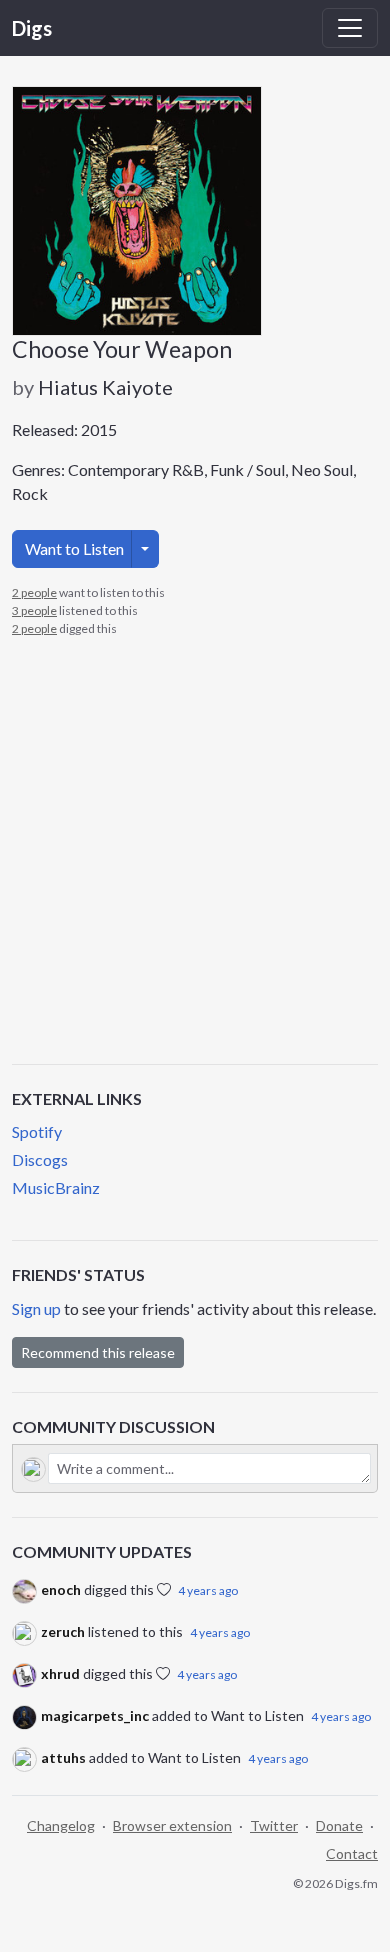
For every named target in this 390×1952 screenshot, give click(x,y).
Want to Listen (74, 548)
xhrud (60, 1673)
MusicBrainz (56, 1187)
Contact (352, 1853)
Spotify (37, 1131)
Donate (339, 1825)
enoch (61, 1589)
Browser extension (172, 1825)
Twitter (274, 1825)
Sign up (36, 1308)
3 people (34, 610)
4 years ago (208, 1590)
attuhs (63, 1757)
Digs (32, 28)
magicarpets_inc (95, 1715)
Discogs (40, 1159)
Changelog (61, 1825)
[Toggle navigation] (350, 28)
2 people (34, 592)
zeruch (63, 1631)
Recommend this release (98, 1352)
